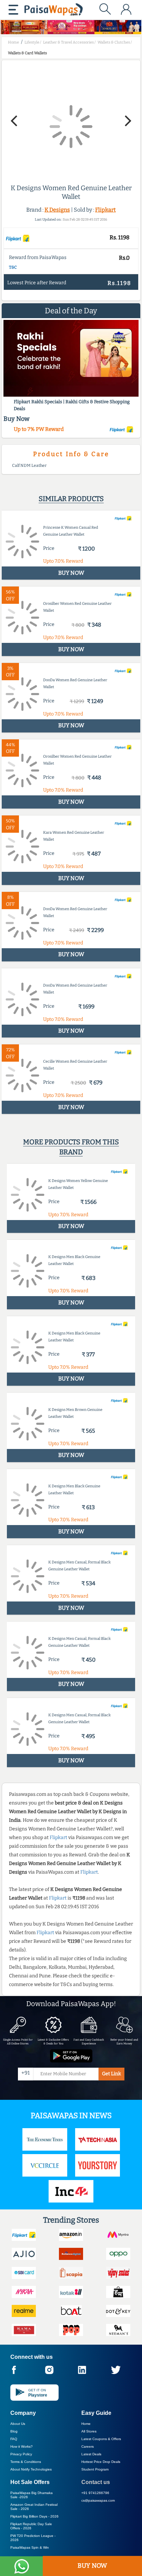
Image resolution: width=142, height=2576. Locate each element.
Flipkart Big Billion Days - (34, 2516)
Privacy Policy (21, 2454)
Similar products (71, 499)
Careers (88, 2446)
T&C (13, 267)
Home (86, 2424)
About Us (18, 2424)
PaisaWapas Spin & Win (30, 2547)
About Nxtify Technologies (31, 2469)
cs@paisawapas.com (98, 2500)
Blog (14, 2431)
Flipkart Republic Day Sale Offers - (31, 2526)
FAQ (14, 2439)
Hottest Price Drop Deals (101, 2462)
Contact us (96, 2482)
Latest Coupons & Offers (101, 2439)
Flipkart (105, 210)
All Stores (89, 2431)
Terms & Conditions (26, 2462)
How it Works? (22, 2446)
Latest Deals (91, 2454)
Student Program (95, 2469)
